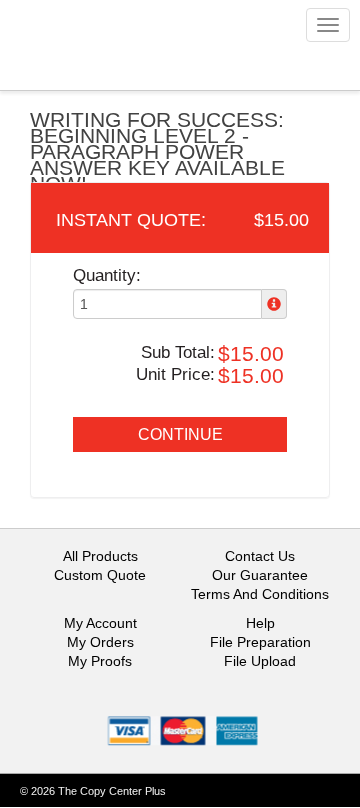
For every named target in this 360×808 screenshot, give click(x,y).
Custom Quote (100, 575)
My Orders (100, 642)
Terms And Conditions (260, 594)
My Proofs (100, 661)
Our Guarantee (260, 575)
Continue (180, 434)
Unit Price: (175, 374)
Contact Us (260, 556)
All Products (100, 556)
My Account (100, 623)
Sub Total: (178, 352)
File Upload (260, 661)
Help (260, 623)
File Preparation (260, 642)
